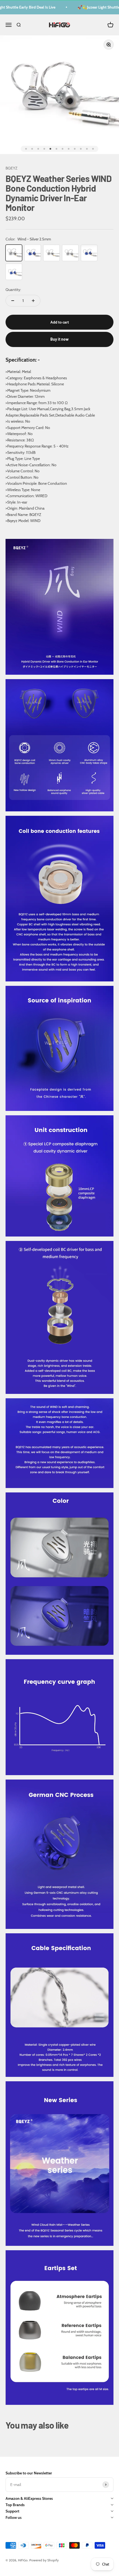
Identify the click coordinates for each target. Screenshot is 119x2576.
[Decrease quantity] (13, 301)
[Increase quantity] (33, 301)
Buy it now (59, 339)
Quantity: (13, 290)
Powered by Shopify (44, 2560)
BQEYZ (11, 168)
